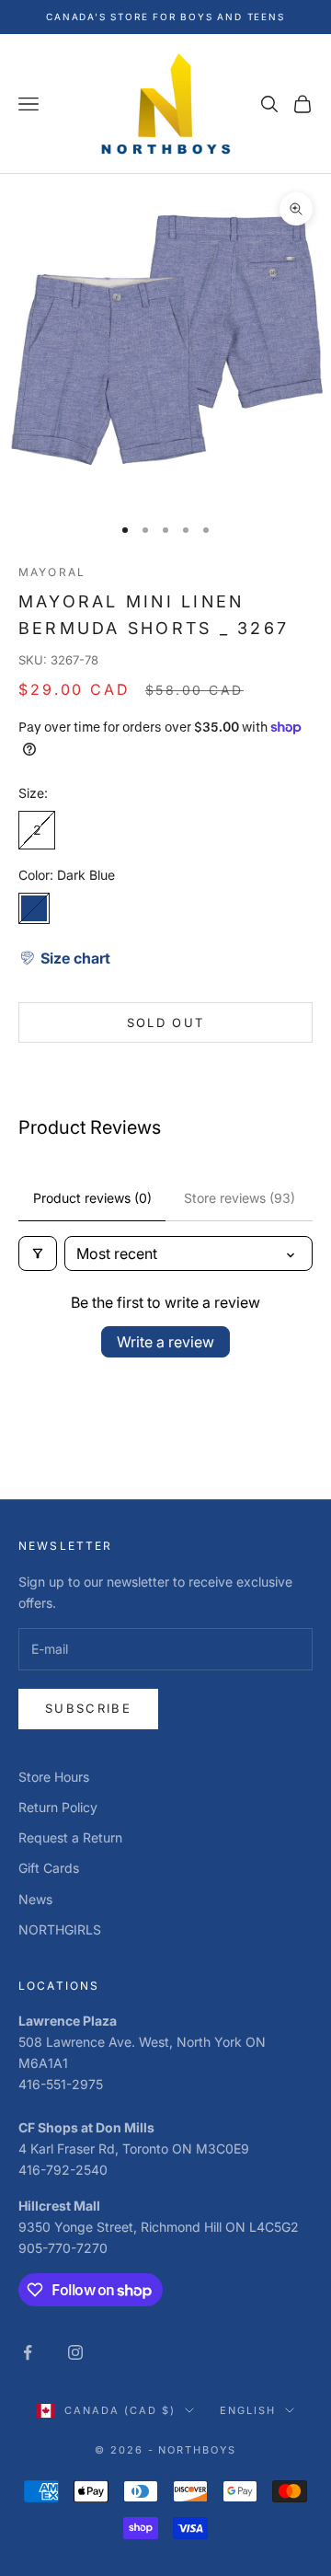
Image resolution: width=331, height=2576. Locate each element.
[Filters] (38, 1253)
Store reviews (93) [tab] (240, 1198)
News (35, 1899)
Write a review (165, 1342)
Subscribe (88, 1708)
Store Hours (54, 1777)
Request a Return (70, 1837)
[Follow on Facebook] (28, 2352)
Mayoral (52, 572)
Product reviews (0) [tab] (92, 1198)
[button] (64, 958)
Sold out (166, 1022)
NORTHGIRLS (60, 1929)
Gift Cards (49, 1868)
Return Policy (58, 1807)
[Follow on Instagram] (75, 2352)
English (248, 2410)
